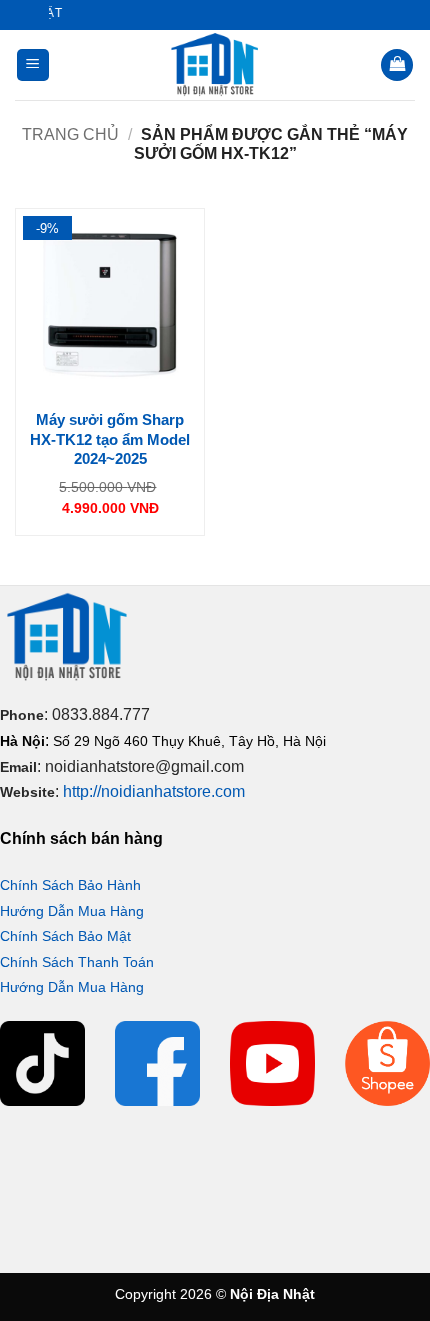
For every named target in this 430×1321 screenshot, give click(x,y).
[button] (33, 65)
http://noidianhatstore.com (154, 791)
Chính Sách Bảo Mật (65, 936)
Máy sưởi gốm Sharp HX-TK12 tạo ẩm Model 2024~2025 (110, 439)
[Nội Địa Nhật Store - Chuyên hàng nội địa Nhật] (215, 65)
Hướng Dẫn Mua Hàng (72, 911)
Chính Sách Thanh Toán (77, 962)
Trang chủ (70, 134)
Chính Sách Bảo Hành (70, 885)
